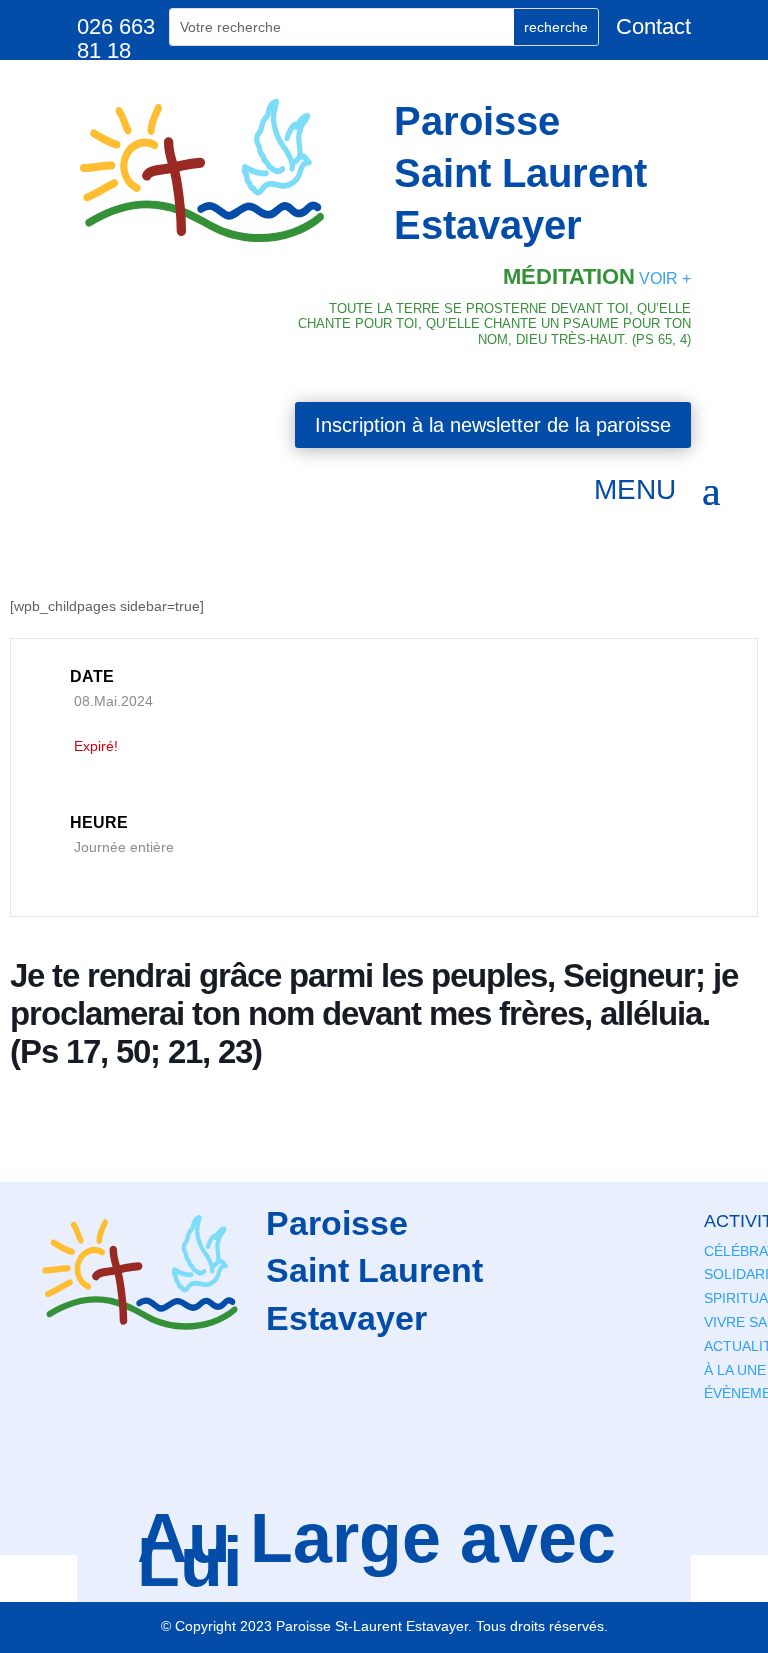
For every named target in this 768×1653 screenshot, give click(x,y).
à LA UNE (735, 1370)
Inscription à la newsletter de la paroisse (493, 425)
